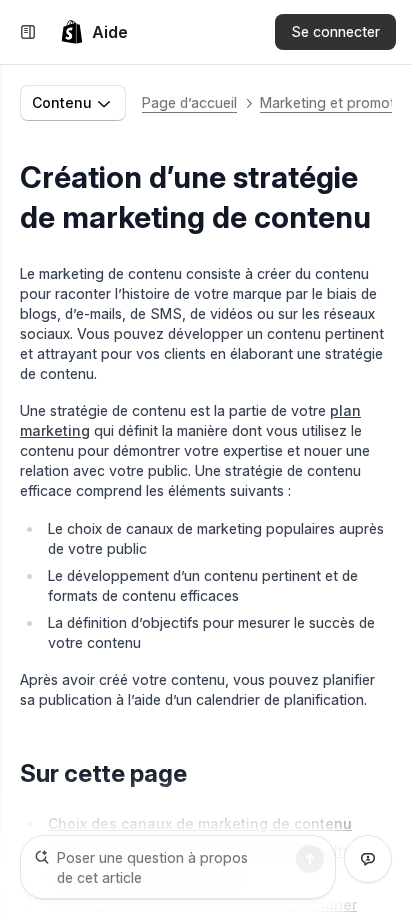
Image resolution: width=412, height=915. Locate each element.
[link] (94, 32)
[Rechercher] (310, 859)
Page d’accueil (189, 102)
